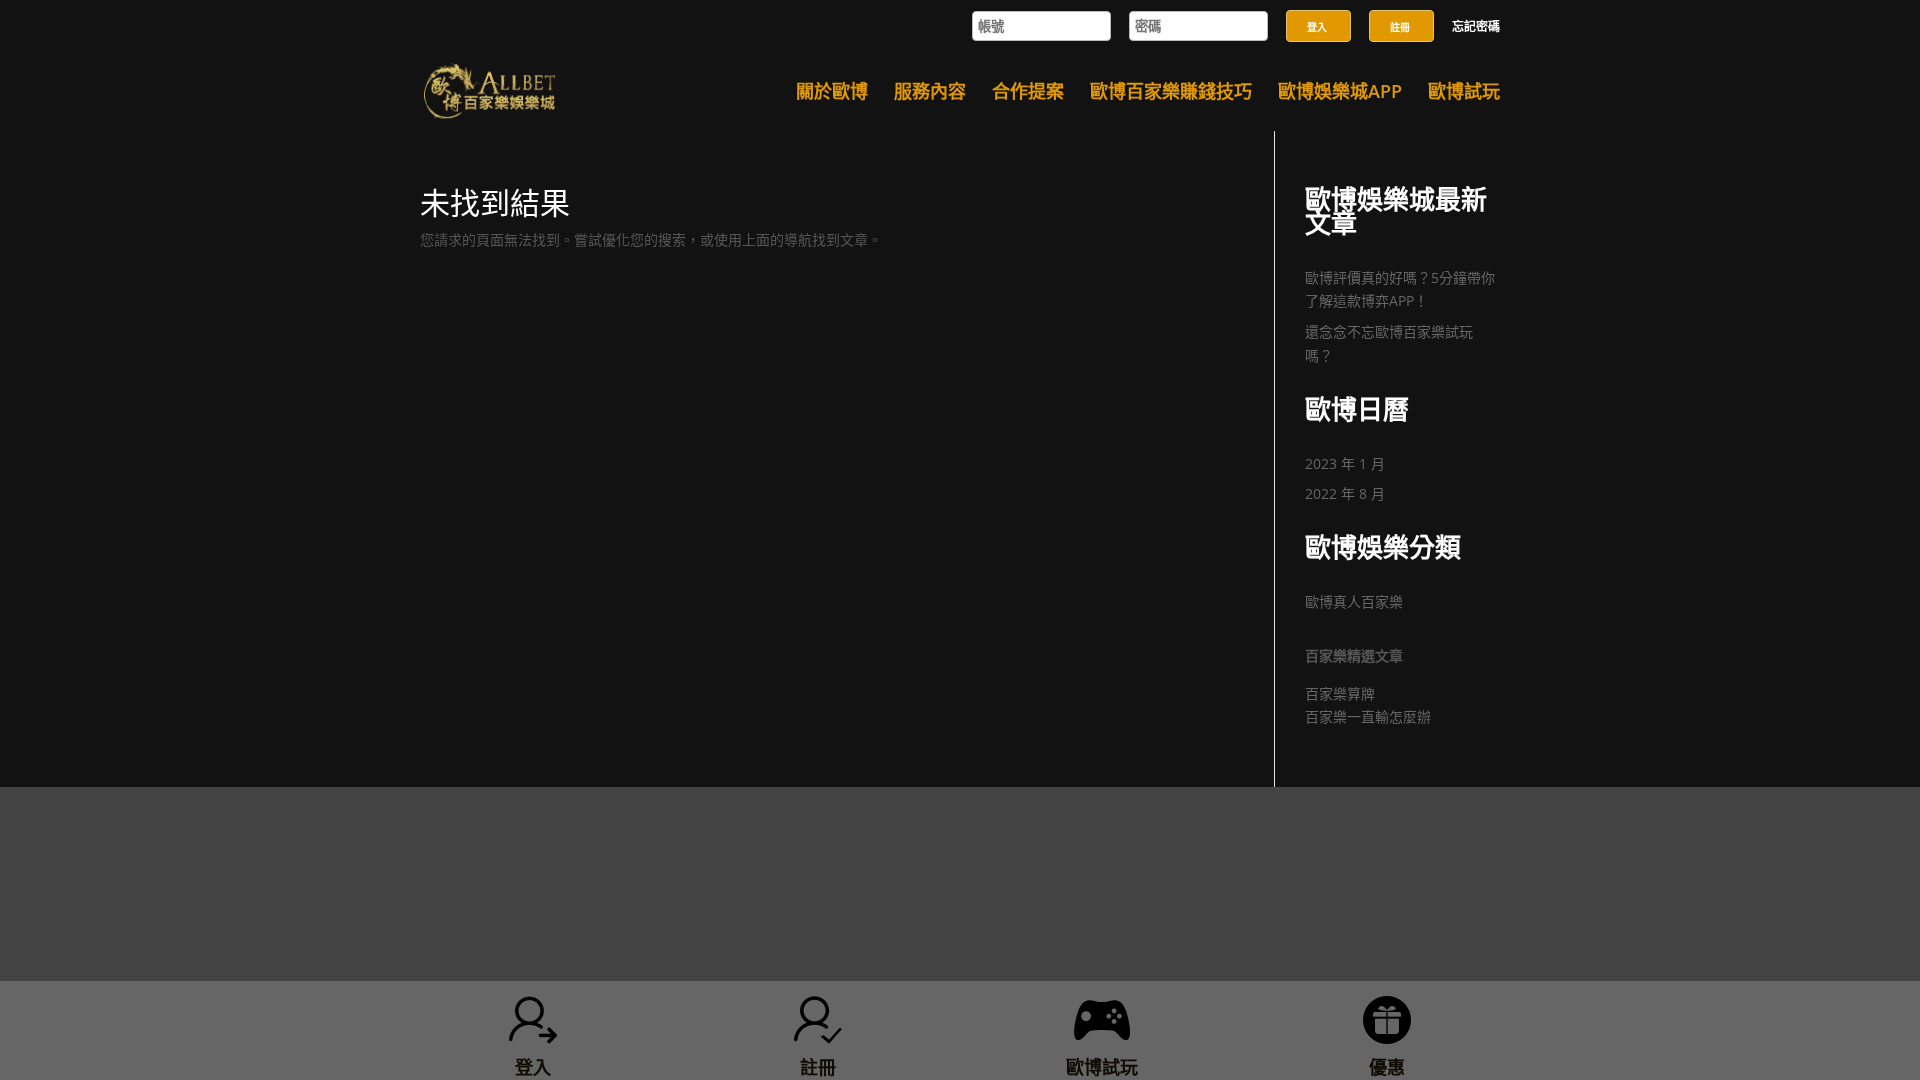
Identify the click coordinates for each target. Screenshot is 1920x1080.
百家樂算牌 (1340, 693)
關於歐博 (832, 93)
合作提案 (1028, 93)
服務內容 (930, 93)
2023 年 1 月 (1345, 463)
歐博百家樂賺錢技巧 (1171, 93)
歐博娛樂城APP (1340, 93)
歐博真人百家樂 (1354, 601)
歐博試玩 (1464, 93)
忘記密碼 (1476, 28)
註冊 (1400, 27)
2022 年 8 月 (1345, 493)
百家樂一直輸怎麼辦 (1368, 716)
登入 (1317, 27)
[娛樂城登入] (1318, 5)
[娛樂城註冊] (1401, 5)
